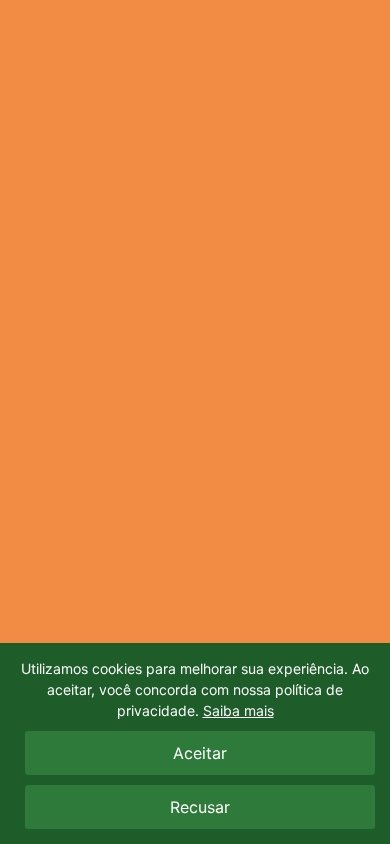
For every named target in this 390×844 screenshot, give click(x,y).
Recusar (200, 807)
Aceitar (200, 753)
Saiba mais (238, 710)
